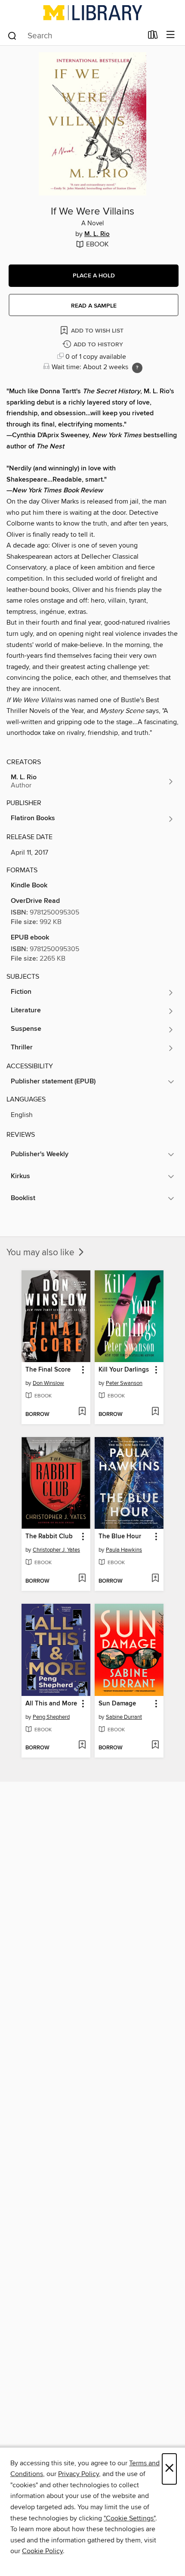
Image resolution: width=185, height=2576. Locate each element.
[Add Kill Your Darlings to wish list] (155, 1412)
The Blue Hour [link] (120, 1537)
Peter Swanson (124, 1383)
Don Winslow (48, 1383)
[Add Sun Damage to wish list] (155, 1745)
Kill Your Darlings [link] (124, 1370)
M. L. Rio (97, 234)
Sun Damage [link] (117, 1704)
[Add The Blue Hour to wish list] (155, 1579)
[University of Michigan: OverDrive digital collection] (92, 12)
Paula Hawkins (124, 1550)
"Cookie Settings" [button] (129, 2518)
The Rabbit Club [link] (49, 1537)
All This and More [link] (51, 1704)
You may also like (42, 1253)
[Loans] (153, 37)
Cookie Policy (42, 2551)
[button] (94, 276)
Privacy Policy (79, 2474)
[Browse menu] (171, 35)
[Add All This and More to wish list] (82, 1745)
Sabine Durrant (124, 1717)
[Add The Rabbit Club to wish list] (82, 1579)
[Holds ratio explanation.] (137, 368)
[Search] (12, 35)
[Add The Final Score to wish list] (82, 1412)
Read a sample (94, 306)
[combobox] (75, 36)
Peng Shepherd (51, 1717)
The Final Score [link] (48, 1370)
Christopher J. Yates (56, 1550)
